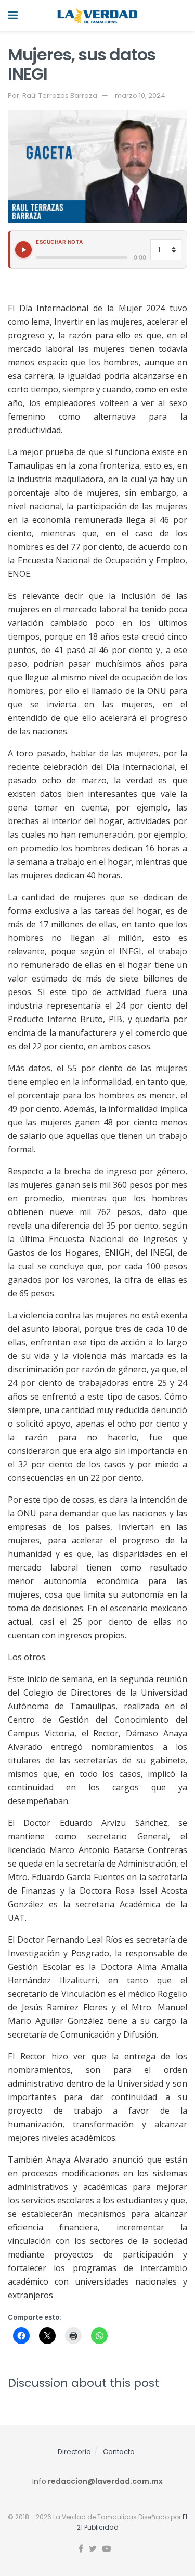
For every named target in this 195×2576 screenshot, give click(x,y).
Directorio (74, 2452)
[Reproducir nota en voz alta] (23, 250)
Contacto (119, 2452)
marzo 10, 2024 (140, 96)
